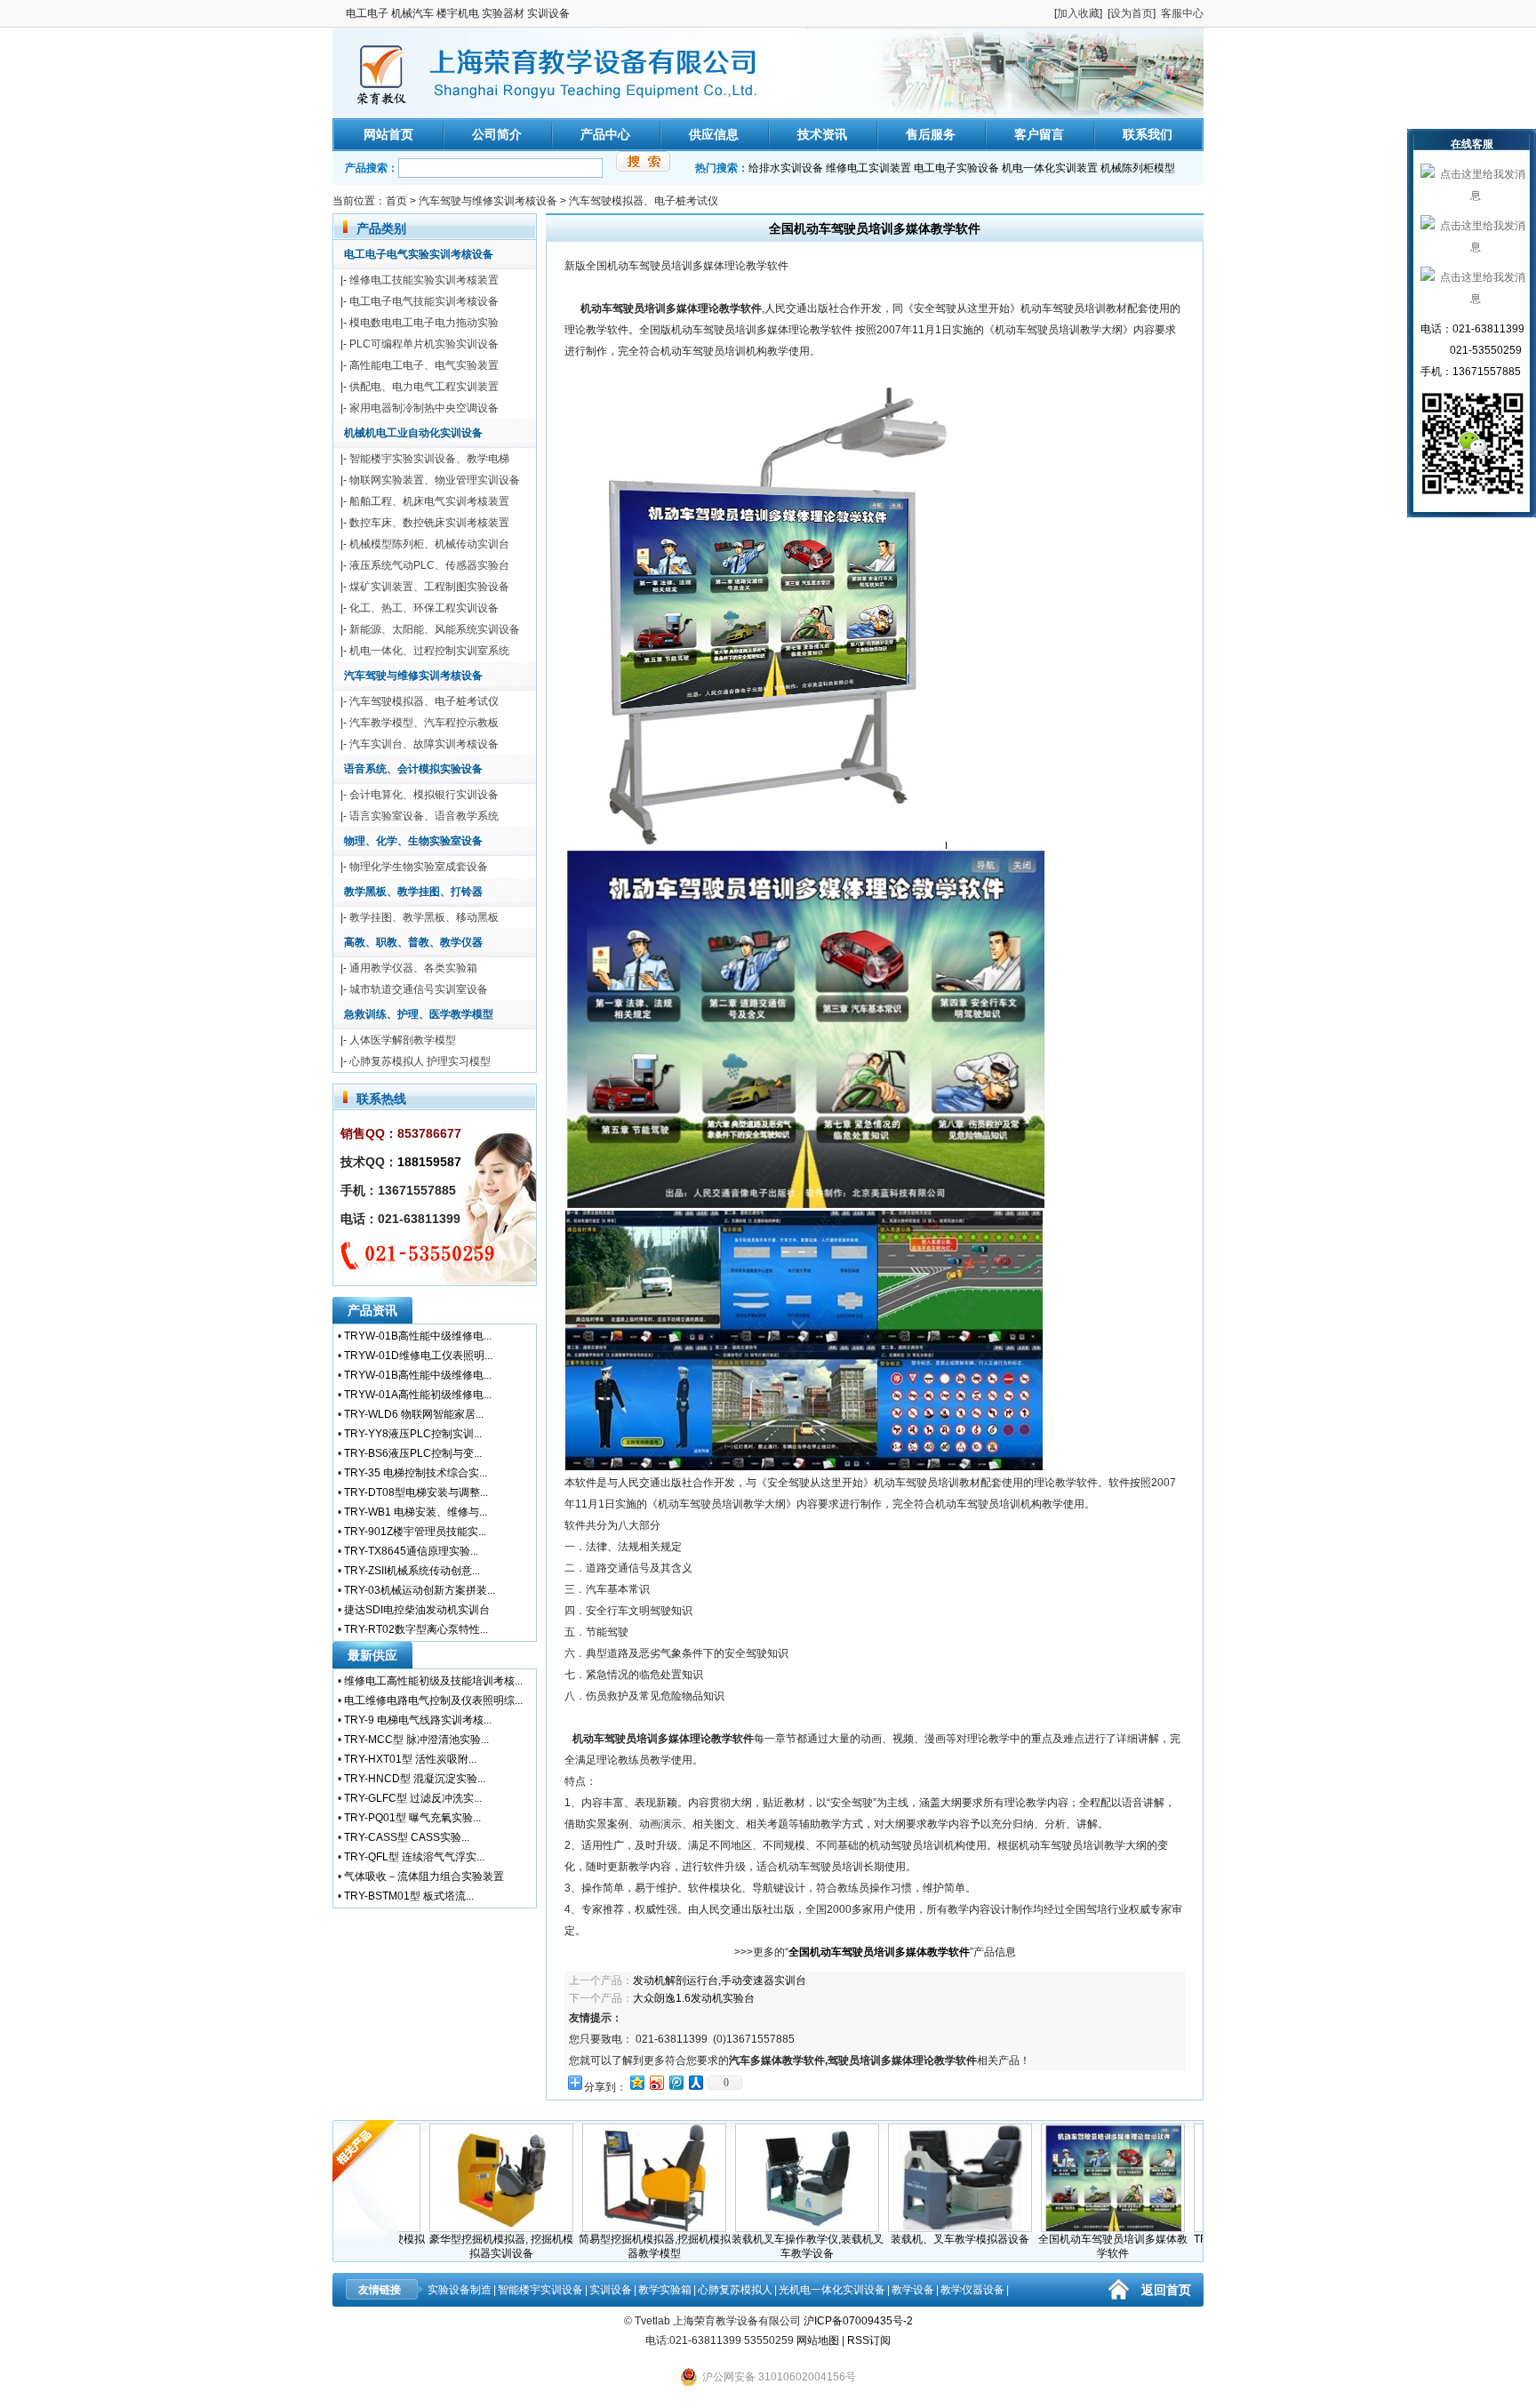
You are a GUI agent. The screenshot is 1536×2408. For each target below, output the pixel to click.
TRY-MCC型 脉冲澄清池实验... (416, 1740)
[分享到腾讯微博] (676, 2082)
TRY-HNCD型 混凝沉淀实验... (415, 1779)
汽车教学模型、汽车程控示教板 (424, 723)
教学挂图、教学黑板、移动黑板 (424, 917)
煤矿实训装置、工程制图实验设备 (429, 587)
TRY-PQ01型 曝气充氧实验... (412, 1818)
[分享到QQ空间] (636, 2082)
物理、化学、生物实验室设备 (413, 841)
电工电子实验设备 (956, 168)
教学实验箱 (665, 2290)
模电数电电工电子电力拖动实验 (424, 323)
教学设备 (913, 2290)
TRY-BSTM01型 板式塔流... (409, 1896)
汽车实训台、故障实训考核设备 (424, 744)
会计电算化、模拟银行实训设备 (424, 795)
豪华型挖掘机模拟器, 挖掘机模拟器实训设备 (459, 2246)
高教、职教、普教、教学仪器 (413, 942)
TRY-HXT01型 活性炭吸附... (410, 1759)
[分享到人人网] (695, 2082)
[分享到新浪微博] (656, 2082)
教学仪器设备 (972, 2290)
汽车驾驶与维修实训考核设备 (488, 201)
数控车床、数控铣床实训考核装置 (429, 523)
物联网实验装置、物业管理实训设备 (435, 480)
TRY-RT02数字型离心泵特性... (416, 1629)
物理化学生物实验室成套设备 (419, 867)
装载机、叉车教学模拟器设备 (917, 2239)
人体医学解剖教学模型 (403, 1040)
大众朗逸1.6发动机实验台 (694, 1998)
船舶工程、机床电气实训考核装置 (429, 501)
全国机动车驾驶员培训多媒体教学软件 (1070, 2246)
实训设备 (611, 2290)
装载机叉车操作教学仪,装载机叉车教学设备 (765, 2246)
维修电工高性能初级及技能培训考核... (433, 1681)
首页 (396, 201)
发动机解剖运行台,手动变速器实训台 (720, 1980)
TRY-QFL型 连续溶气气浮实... (414, 1857)
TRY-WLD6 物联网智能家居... (414, 1414)
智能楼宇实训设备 (540, 2290)
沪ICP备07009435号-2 (858, 2321)
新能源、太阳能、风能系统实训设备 (435, 629)
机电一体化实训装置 (1050, 168)
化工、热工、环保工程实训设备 (424, 608)
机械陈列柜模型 (1138, 168)
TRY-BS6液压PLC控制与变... (413, 1453)
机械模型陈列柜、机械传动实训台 (429, 544)
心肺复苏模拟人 (735, 2290)
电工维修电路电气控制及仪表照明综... (433, 1700)
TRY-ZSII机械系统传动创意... (412, 1571)
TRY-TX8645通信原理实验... (411, 1551)
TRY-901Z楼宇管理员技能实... (415, 1532)
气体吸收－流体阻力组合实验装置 (424, 1876)
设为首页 (1132, 13)
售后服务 (931, 134)
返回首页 (1166, 2290)
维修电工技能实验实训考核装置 (424, 280)
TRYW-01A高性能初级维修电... (418, 1395)
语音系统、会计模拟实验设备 (413, 769)
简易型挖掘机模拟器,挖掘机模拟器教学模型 (612, 2246)
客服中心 (1182, 13)
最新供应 (372, 1655)
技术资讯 (822, 134)
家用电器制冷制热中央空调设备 (424, 408)
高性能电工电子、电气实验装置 (424, 365)
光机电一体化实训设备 (832, 2290)
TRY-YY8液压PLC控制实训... (413, 1434)
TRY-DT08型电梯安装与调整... (416, 1492)
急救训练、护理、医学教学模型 (419, 1014)
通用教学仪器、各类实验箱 (413, 968)
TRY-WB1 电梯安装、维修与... (416, 1512)
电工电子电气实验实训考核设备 (419, 254)
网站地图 (818, 2340)
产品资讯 (372, 1310)
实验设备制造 (460, 2290)
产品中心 (605, 134)
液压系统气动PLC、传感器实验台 (429, 565)
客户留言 (1039, 134)
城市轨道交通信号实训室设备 (419, 989)
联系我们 (1148, 134)
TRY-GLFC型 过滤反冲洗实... (413, 1798)
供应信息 (714, 134)
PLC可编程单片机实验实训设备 (424, 344)
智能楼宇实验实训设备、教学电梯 (429, 459)
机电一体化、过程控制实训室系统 (429, 651)
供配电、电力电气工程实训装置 (424, 387)
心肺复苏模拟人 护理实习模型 (420, 1061)
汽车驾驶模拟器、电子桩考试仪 (644, 201)
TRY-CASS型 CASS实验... (407, 1837)
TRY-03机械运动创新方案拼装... (420, 1590)
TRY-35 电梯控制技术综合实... (416, 1473)
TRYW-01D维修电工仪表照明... (418, 1356)
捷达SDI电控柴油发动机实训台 (417, 1610)
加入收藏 (1078, 13)
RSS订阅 (869, 2340)
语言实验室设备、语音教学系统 (424, 816)
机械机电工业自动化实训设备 (413, 433)
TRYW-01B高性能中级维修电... (418, 1336)
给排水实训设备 (786, 168)
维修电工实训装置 (868, 168)
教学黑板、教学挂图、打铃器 (413, 892)
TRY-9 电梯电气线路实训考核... (418, 1720)
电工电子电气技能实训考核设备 (424, 301)
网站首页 (388, 134)
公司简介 (497, 134)
